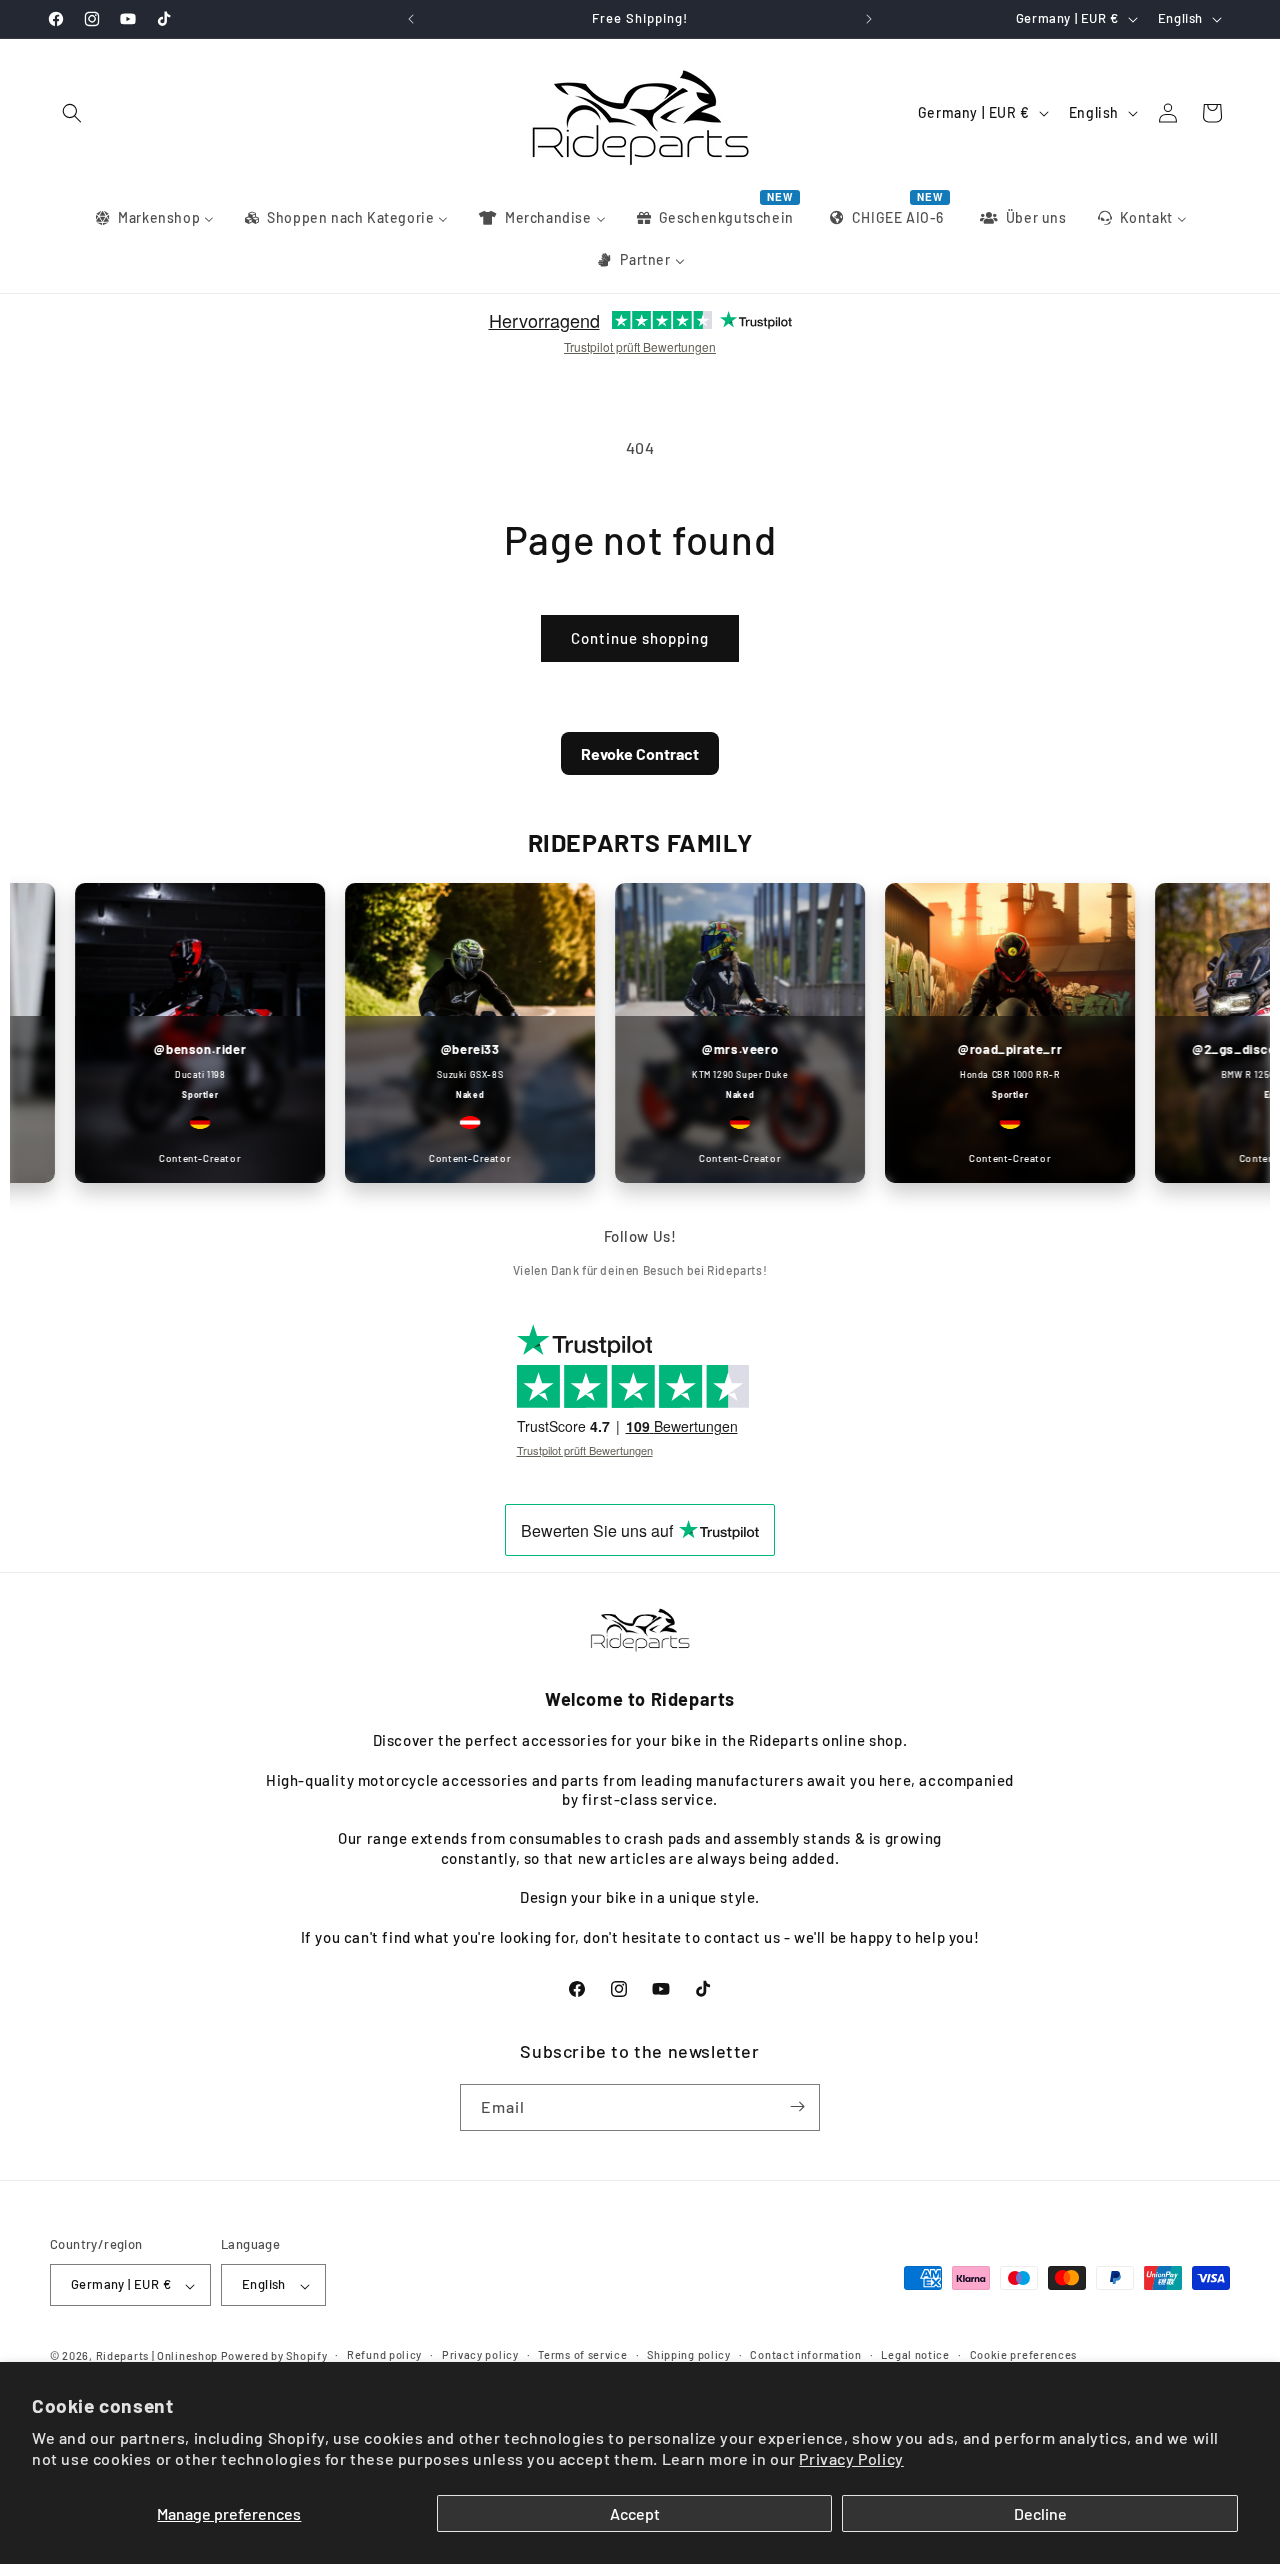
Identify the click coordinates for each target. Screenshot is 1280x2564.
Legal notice (915, 2354)
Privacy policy (480, 2354)
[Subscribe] (797, 2106)
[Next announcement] (869, 19)
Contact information (805, 2354)
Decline (1040, 2513)
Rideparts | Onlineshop (157, 2356)
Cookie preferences (1024, 2354)
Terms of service (582, 2354)
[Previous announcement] (411, 19)
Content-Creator (173, 1158)
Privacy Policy (851, 2458)
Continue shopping (640, 638)
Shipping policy (689, 2354)
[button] (72, 113)
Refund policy (384, 2354)
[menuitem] (153, 218)
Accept (635, 2513)
